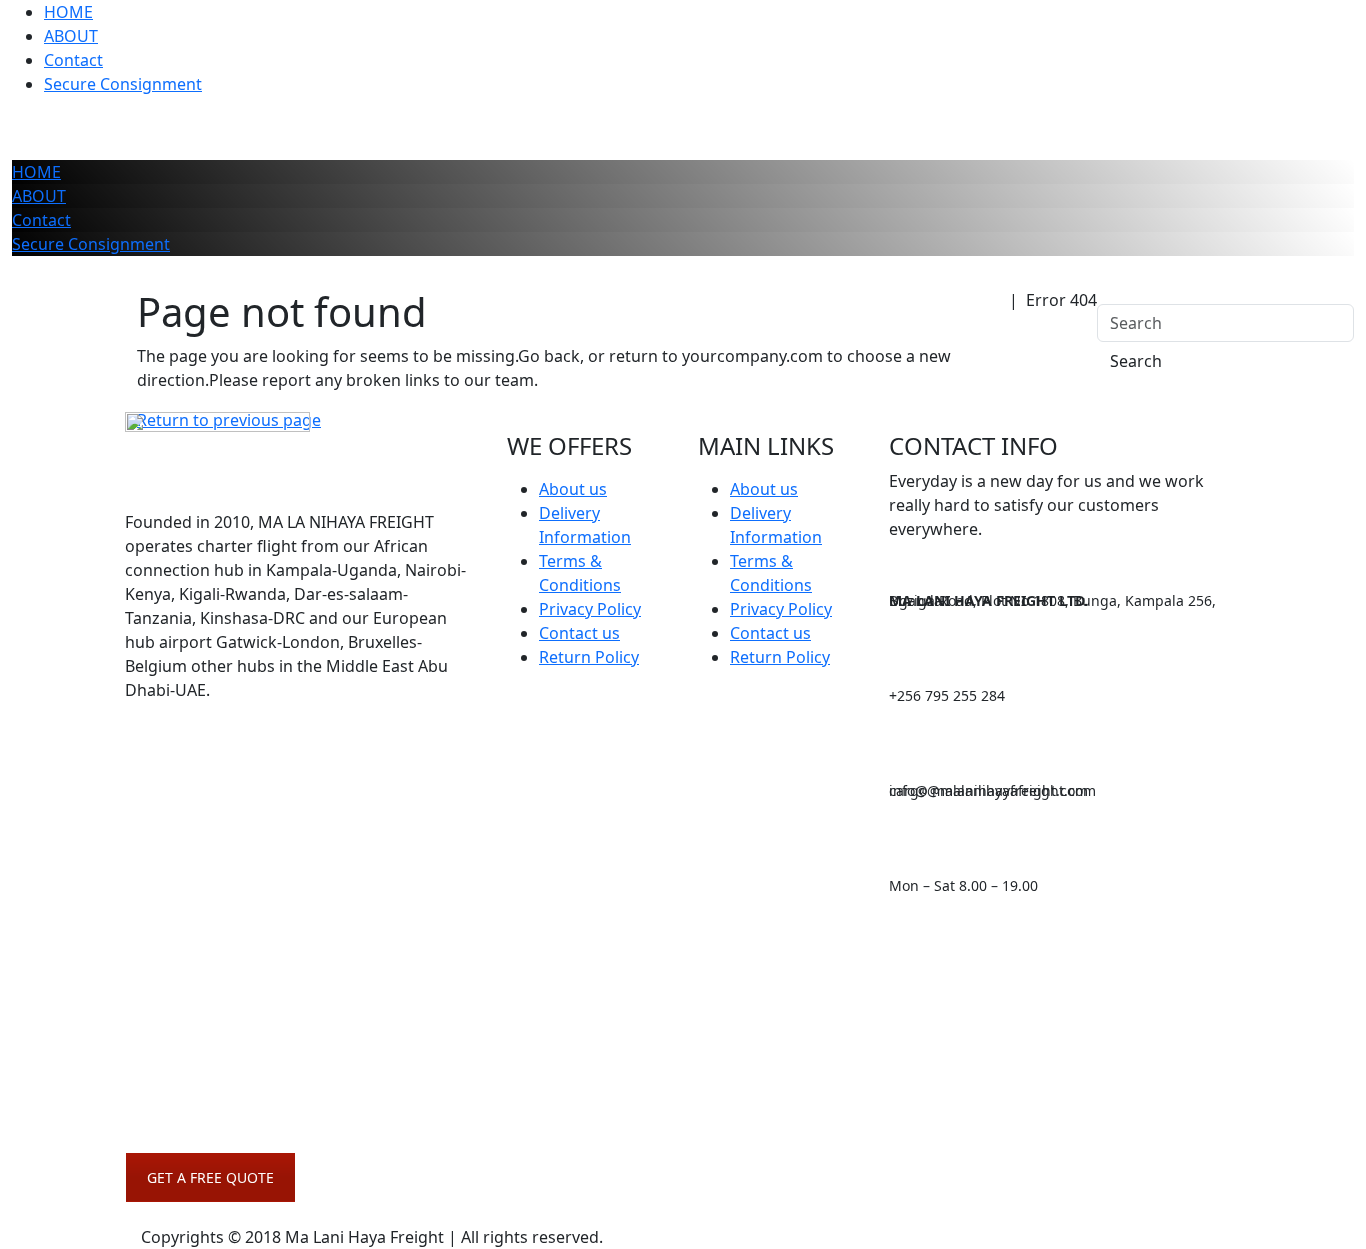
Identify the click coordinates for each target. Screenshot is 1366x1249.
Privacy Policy (590, 609)
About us (573, 489)
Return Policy (589, 657)
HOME (68, 12)
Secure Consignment (123, 84)
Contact (73, 60)
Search (1136, 361)
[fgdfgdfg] (164, 761)
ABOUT (71, 36)
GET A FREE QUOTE (210, 1177)
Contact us (579, 633)
